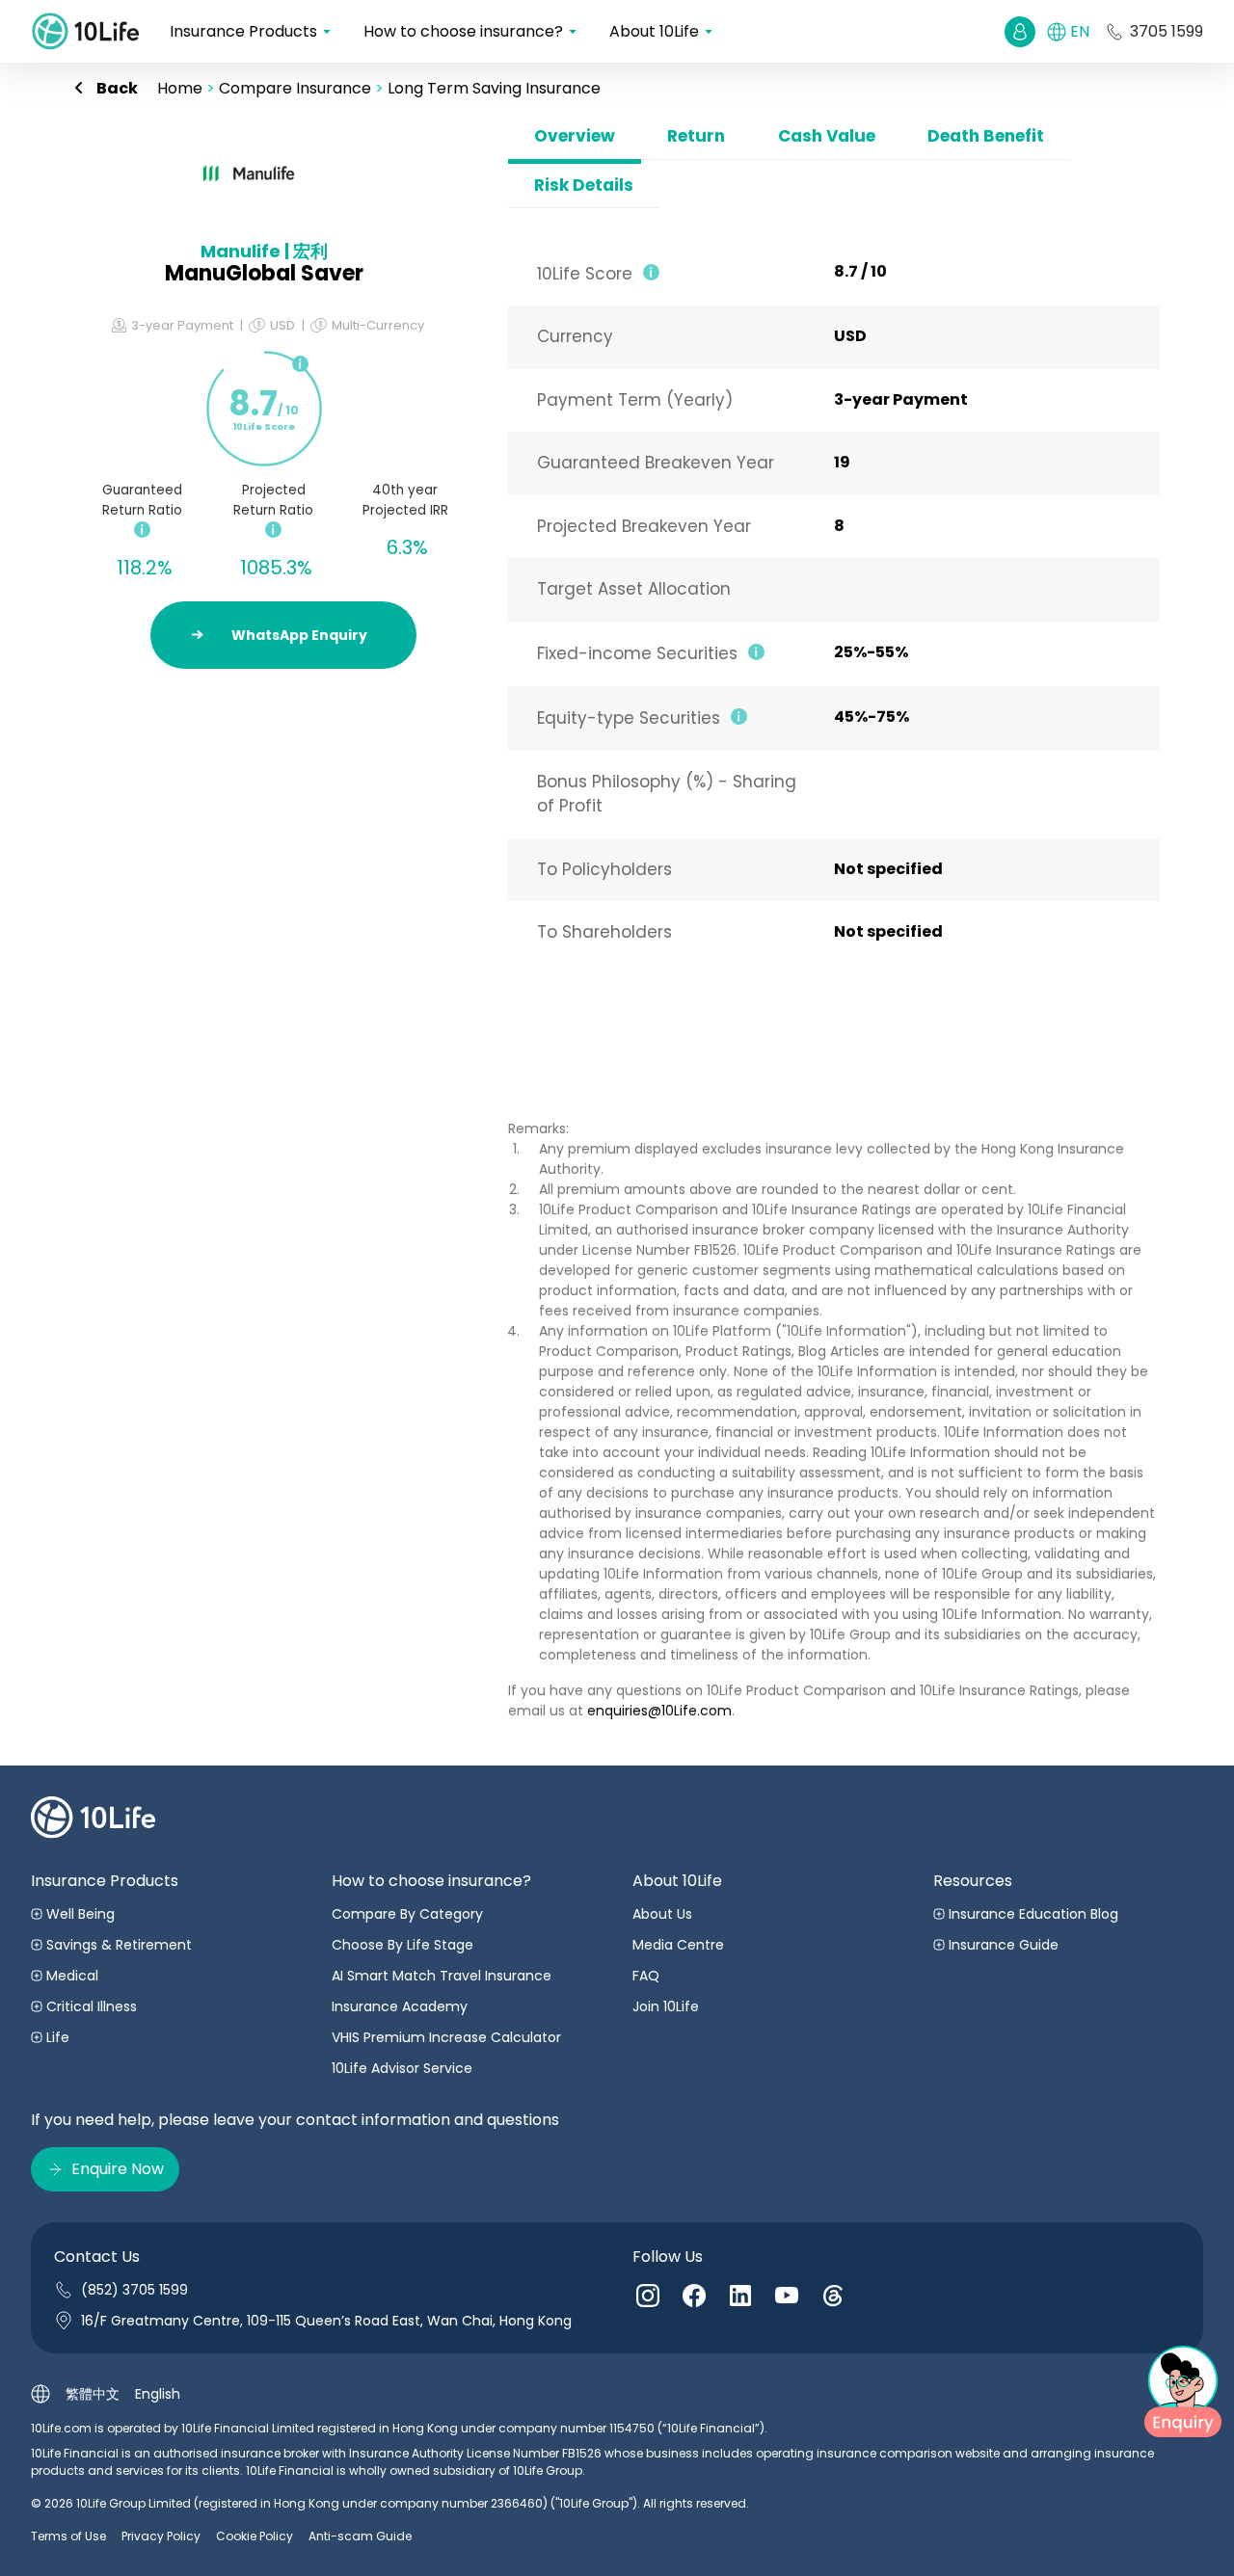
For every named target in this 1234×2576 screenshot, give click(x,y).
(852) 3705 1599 (134, 2290)
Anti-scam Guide (360, 2536)
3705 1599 (1167, 31)
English (158, 2394)
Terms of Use (68, 2536)
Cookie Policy (255, 2536)
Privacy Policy (161, 2536)
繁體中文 (93, 2394)
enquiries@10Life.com (659, 1711)
